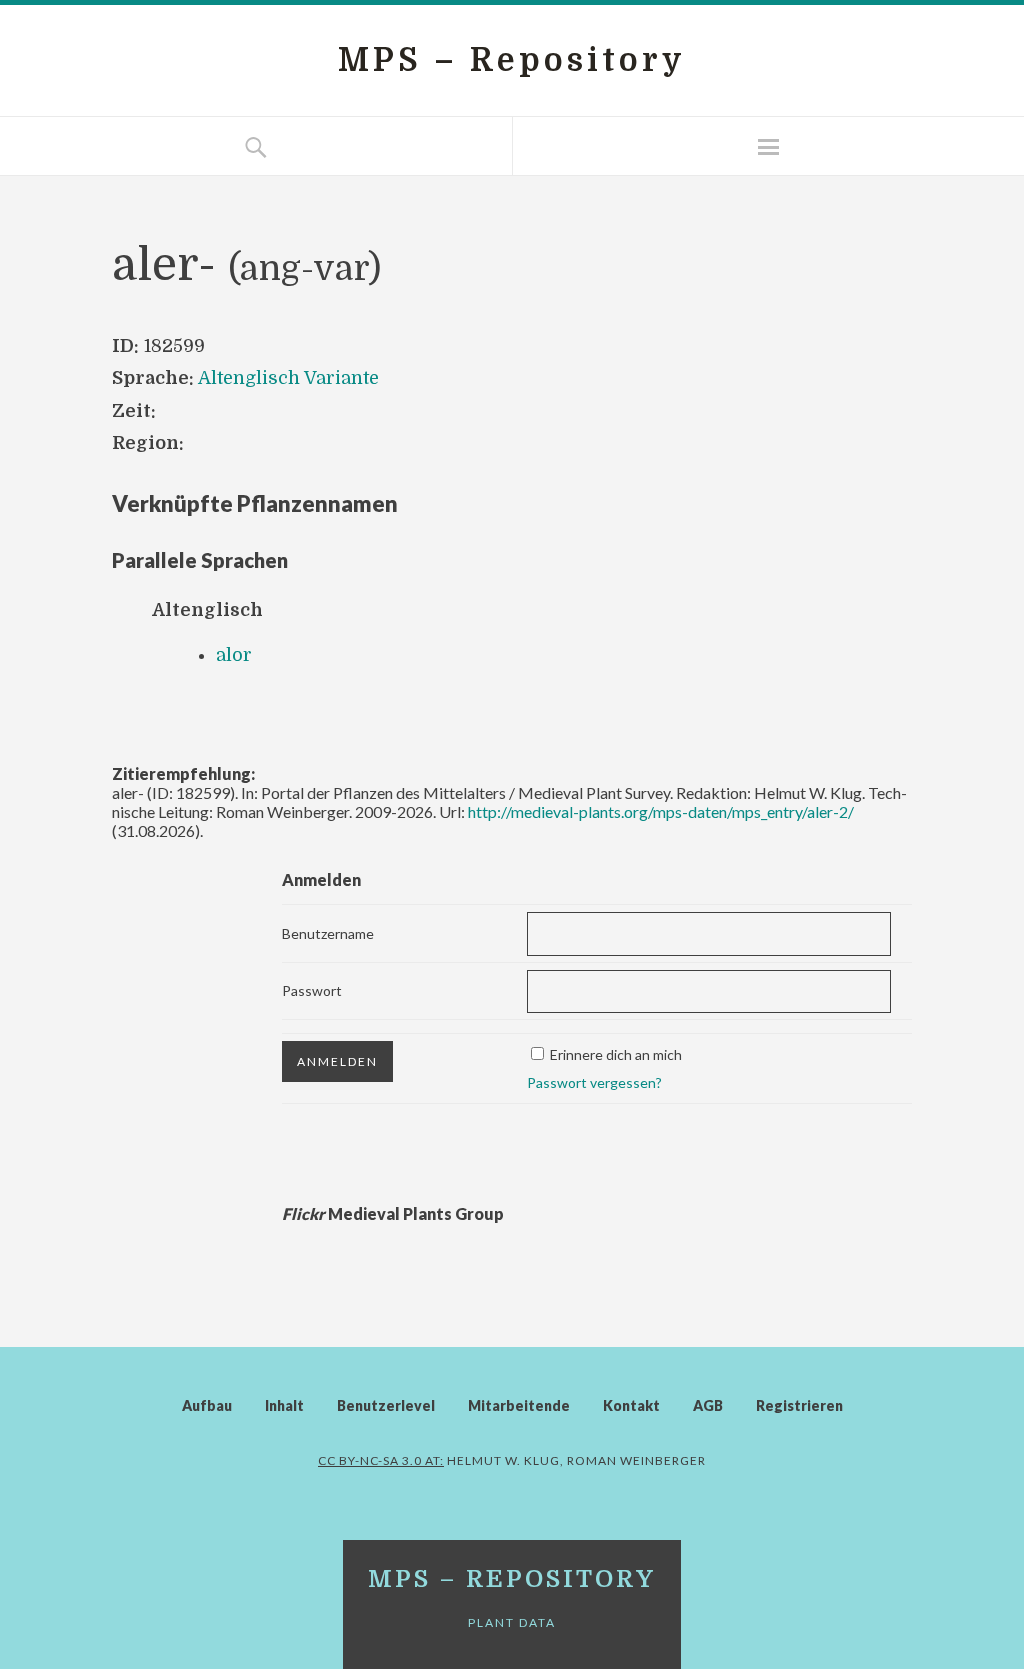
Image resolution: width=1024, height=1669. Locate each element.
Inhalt (284, 1405)
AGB (708, 1405)
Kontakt (631, 1405)
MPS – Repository (512, 60)
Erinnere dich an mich (616, 1054)
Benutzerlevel (386, 1405)
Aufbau (207, 1405)
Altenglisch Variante (288, 378)
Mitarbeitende (519, 1405)
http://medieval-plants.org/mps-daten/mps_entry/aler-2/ (661, 811)
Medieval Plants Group (393, 1213)
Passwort (312, 990)
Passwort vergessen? (594, 1082)
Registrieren (799, 1405)
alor (234, 655)
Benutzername (328, 933)
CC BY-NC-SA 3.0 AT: (381, 1460)
